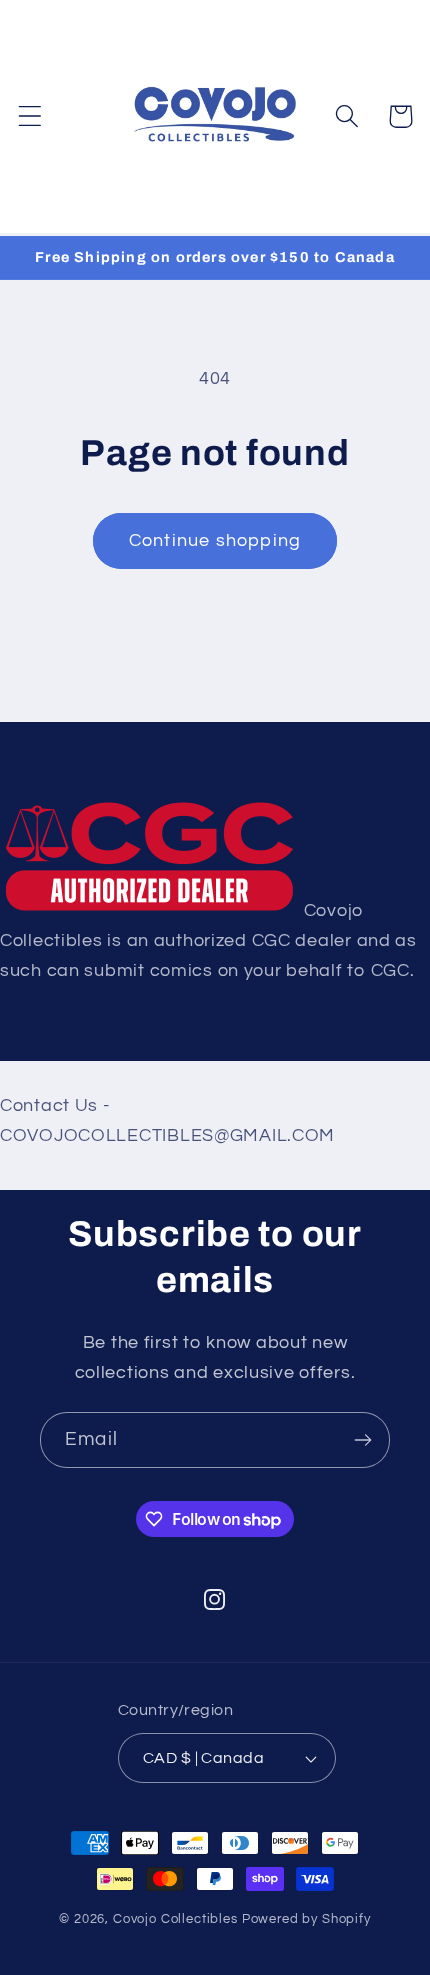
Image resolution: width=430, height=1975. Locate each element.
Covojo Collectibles (175, 1919)
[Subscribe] (362, 1440)
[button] (30, 116)
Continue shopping (215, 540)
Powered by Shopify (306, 1919)
